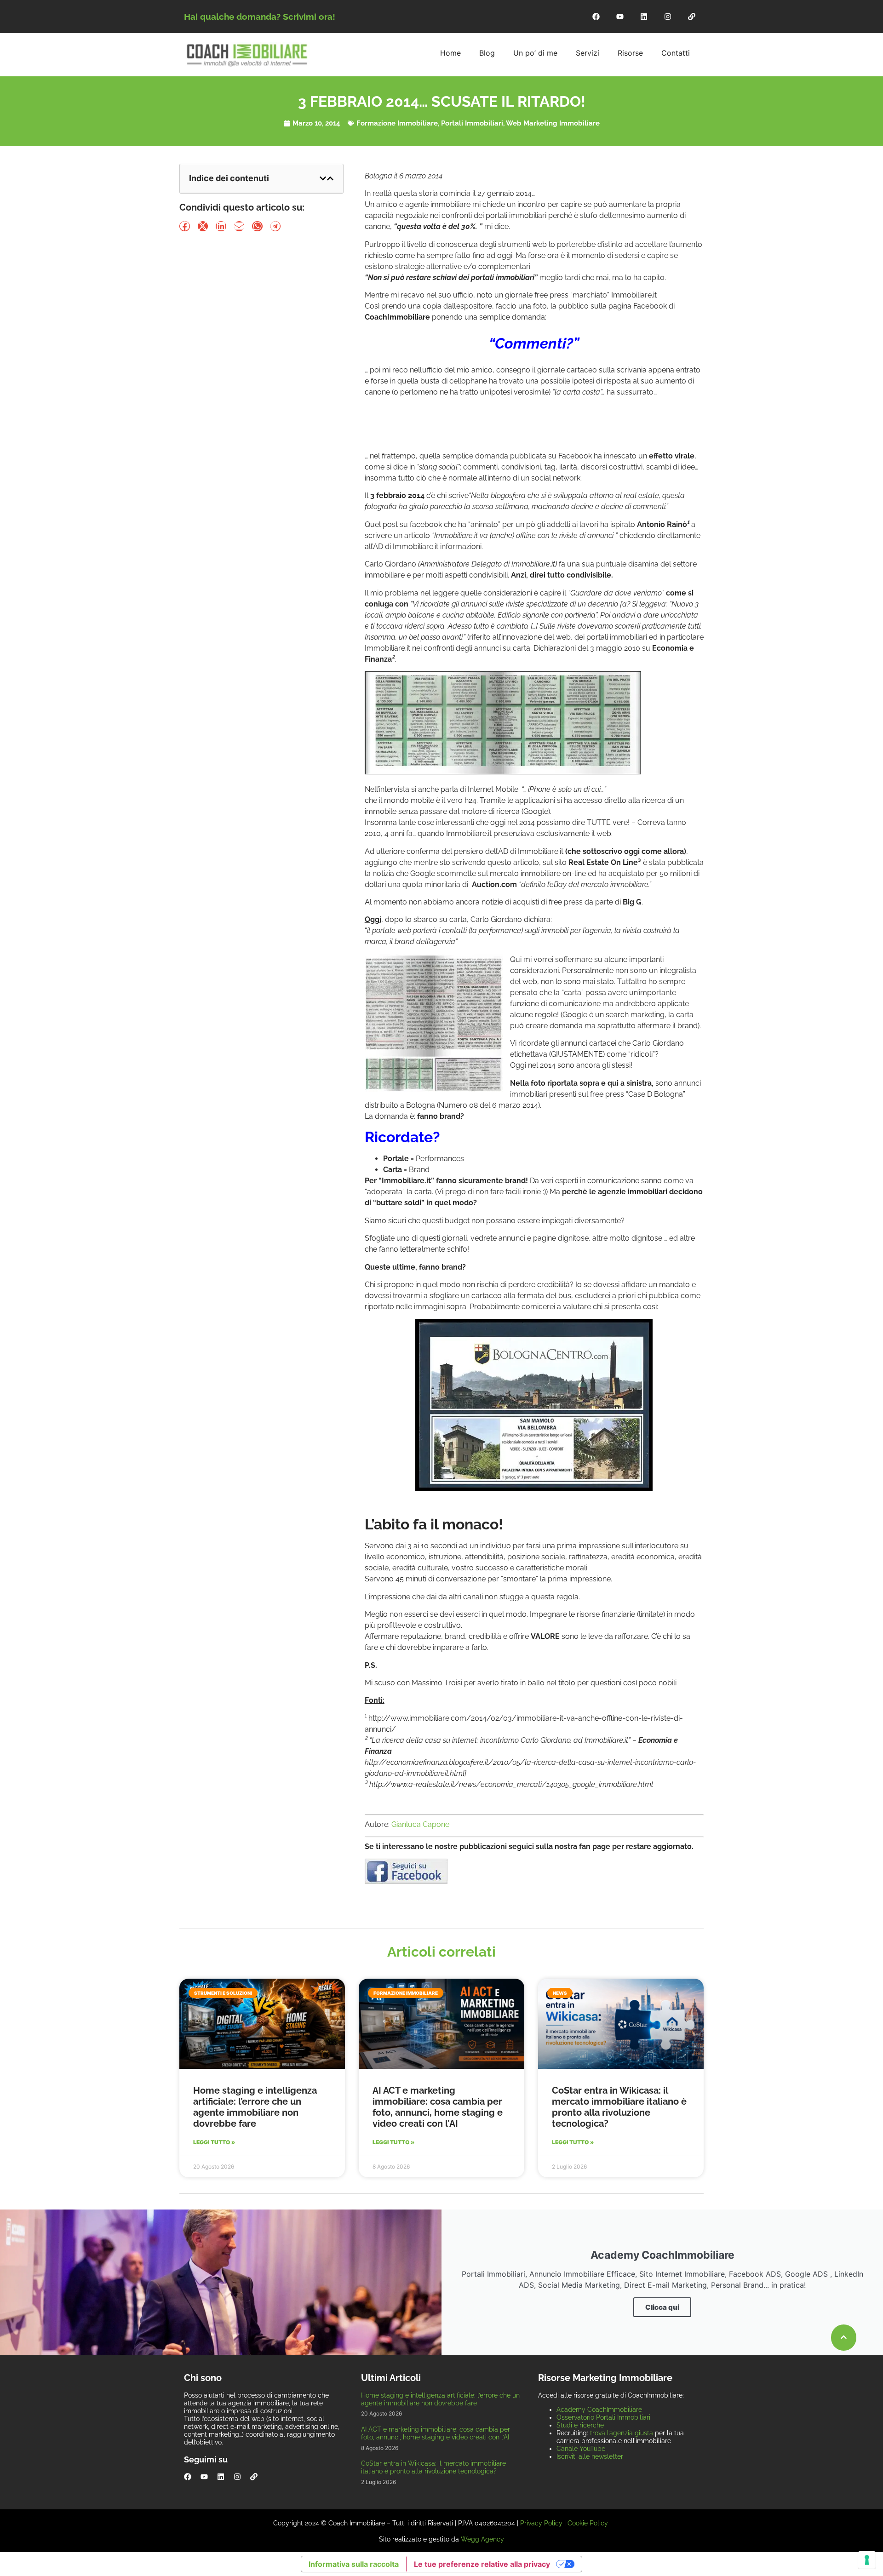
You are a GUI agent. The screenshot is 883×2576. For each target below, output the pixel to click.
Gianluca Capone (420, 1824)
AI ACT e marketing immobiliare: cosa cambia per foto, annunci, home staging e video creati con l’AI (438, 2107)
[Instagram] (668, 17)
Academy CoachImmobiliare (599, 2410)
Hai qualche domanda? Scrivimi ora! (260, 17)
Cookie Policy (588, 2523)
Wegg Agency (482, 2539)
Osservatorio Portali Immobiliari (603, 2417)
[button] (323, 178)
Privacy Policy (541, 2523)
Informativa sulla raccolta (354, 2564)
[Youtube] (620, 17)
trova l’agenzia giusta (622, 2433)
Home (450, 53)
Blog (487, 53)
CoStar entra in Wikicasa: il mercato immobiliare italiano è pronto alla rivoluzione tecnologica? (619, 2107)
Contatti (676, 53)
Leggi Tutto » (214, 2142)
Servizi (588, 53)
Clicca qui (662, 2307)
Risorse (630, 53)
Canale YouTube (581, 2449)
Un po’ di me (535, 53)
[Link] (692, 17)
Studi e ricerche (580, 2425)
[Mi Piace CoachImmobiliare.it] (406, 1881)
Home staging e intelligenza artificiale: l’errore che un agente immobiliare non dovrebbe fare (255, 2107)
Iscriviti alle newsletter (590, 2456)
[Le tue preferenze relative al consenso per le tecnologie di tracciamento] (867, 2560)
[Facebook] (596, 17)
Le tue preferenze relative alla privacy (482, 2564)
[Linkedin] (644, 17)
